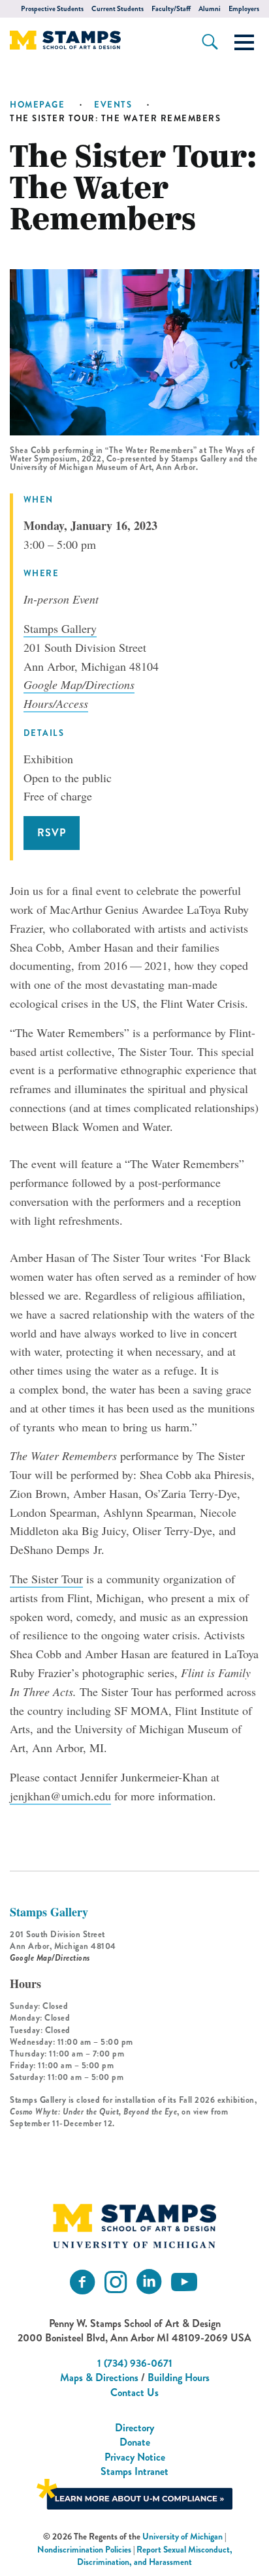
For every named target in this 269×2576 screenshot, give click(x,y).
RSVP (52, 833)
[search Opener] (210, 42)
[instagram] (116, 2282)
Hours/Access (56, 703)
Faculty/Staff (171, 9)
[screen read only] (244, 42)
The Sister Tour (46, 1579)
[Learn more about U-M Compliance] (134, 2493)
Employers (244, 9)
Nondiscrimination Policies (84, 2550)
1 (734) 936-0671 (135, 2363)
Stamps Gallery (60, 628)
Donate (135, 2442)
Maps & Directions (99, 2378)
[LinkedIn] (149, 2282)
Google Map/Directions (79, 684)
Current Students (118, 9)
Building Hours (179, 2378)
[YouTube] (184, 2282)
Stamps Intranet (134, 2471)
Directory (134, 2428)
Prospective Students (52, 9)
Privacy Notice (135, 2457)
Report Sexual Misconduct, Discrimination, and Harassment (155, 2556)
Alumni (210, 9)
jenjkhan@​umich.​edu (60, 1796)
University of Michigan (182, 2537)
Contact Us (134, 2393)
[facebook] (82, 2282)
